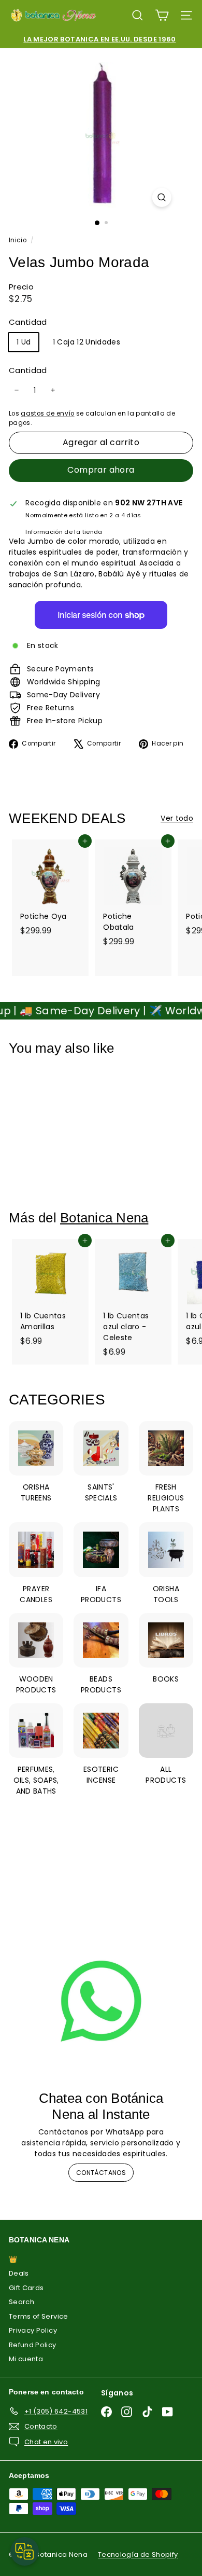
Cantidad (28, 370)
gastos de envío (47, 414)
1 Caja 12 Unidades (86, 342)
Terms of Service (39, 2316)
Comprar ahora (101, 470)
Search (21, 2302)
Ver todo (177, 818)
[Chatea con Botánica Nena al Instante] (101, 2001)
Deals (19, 2273)
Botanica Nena (104, 1218)
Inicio (18, 240)
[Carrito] (162, 15)
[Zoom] (161, 197)
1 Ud (24, 342)
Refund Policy (33, 2345)
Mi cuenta (26, 2359)
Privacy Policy (33, 2330)
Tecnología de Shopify (138, 2554)
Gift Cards (26, 2288)
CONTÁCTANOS (101, 2173)
